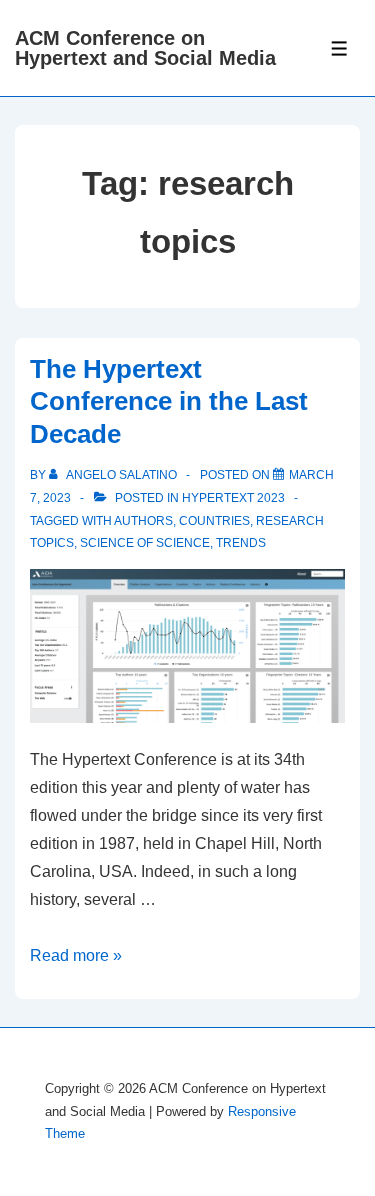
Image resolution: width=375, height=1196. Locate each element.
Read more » (76, 955)
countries (214, 521)
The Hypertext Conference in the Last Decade (169, 401)
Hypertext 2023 (233, 498)
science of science (145, 543)
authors (143, 521)
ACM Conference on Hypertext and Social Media (145, 48)
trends (241, 543)
